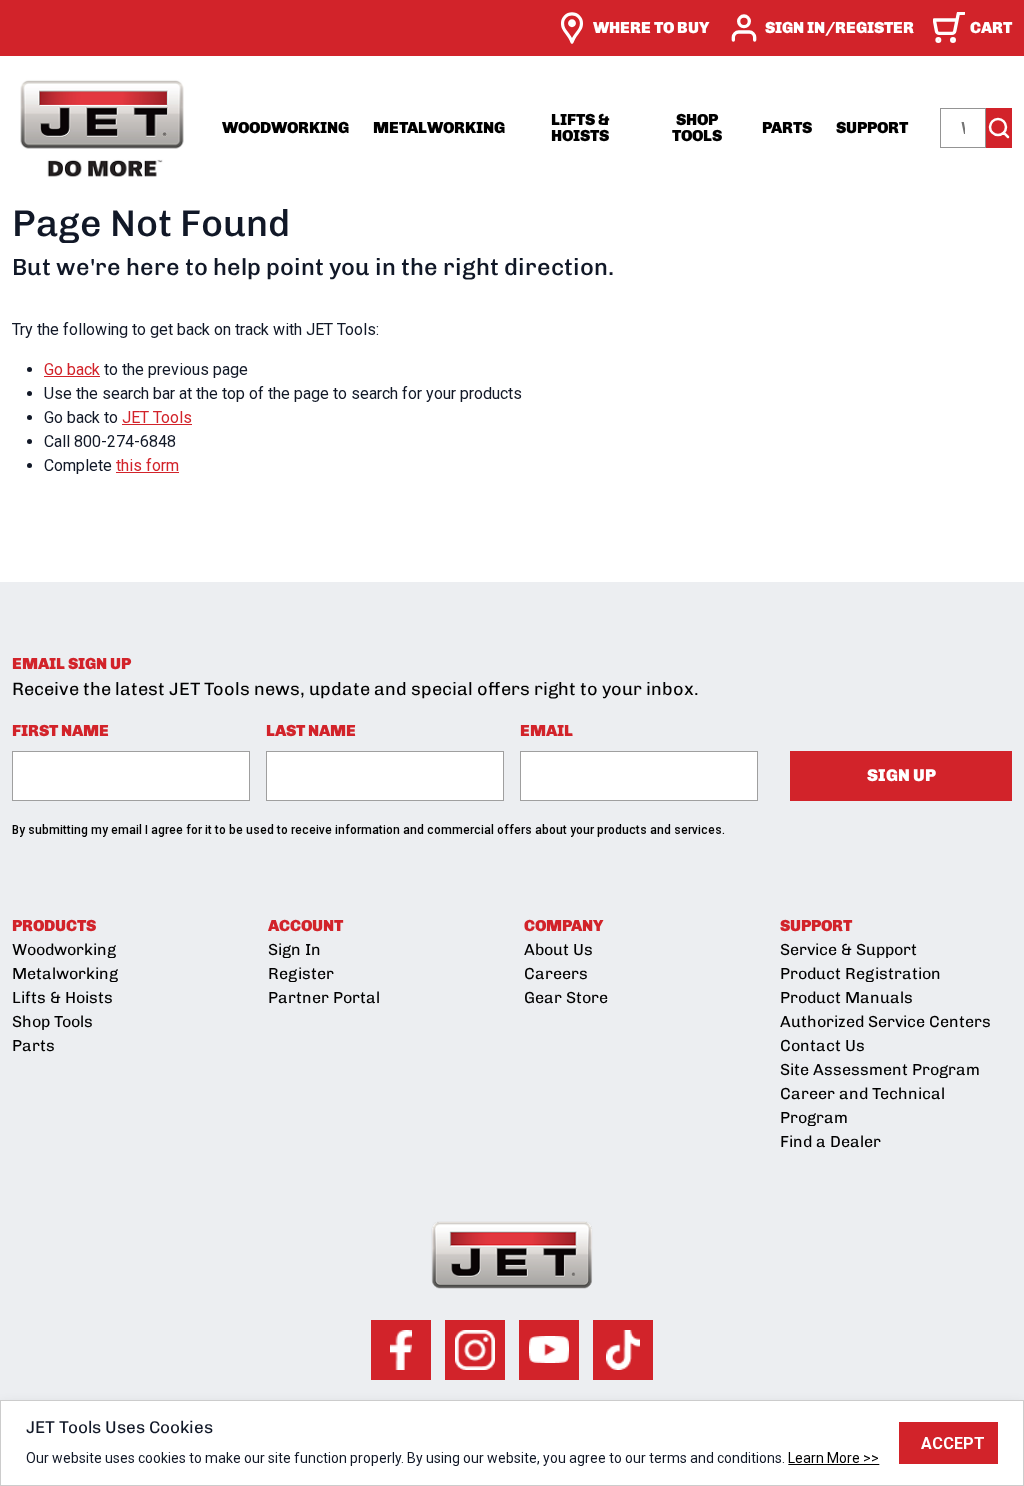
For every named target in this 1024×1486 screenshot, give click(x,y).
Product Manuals (846, 997)
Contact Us (822, 1045)
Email (546, 730)
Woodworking (285, 127)
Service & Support (848, 949)
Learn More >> (833, 1458)
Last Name (311, 730)
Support (872, 127)
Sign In (294, 949)
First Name (60, 730)
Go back (72, 369)
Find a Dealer (830, 1141)
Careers (556, 973)
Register (301, 973)
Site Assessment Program (880, 1069)
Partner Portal (324, 997)
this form (147, 465)
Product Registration (860, 973)
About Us (558, 949)
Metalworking (439, 127)
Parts (787, 127)
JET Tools (157, 417)
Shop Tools (697, 127)
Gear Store (566, 997)
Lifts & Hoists (580, 127)
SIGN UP (901, 775)
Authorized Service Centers (885, 1021)
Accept (953, 1443)
